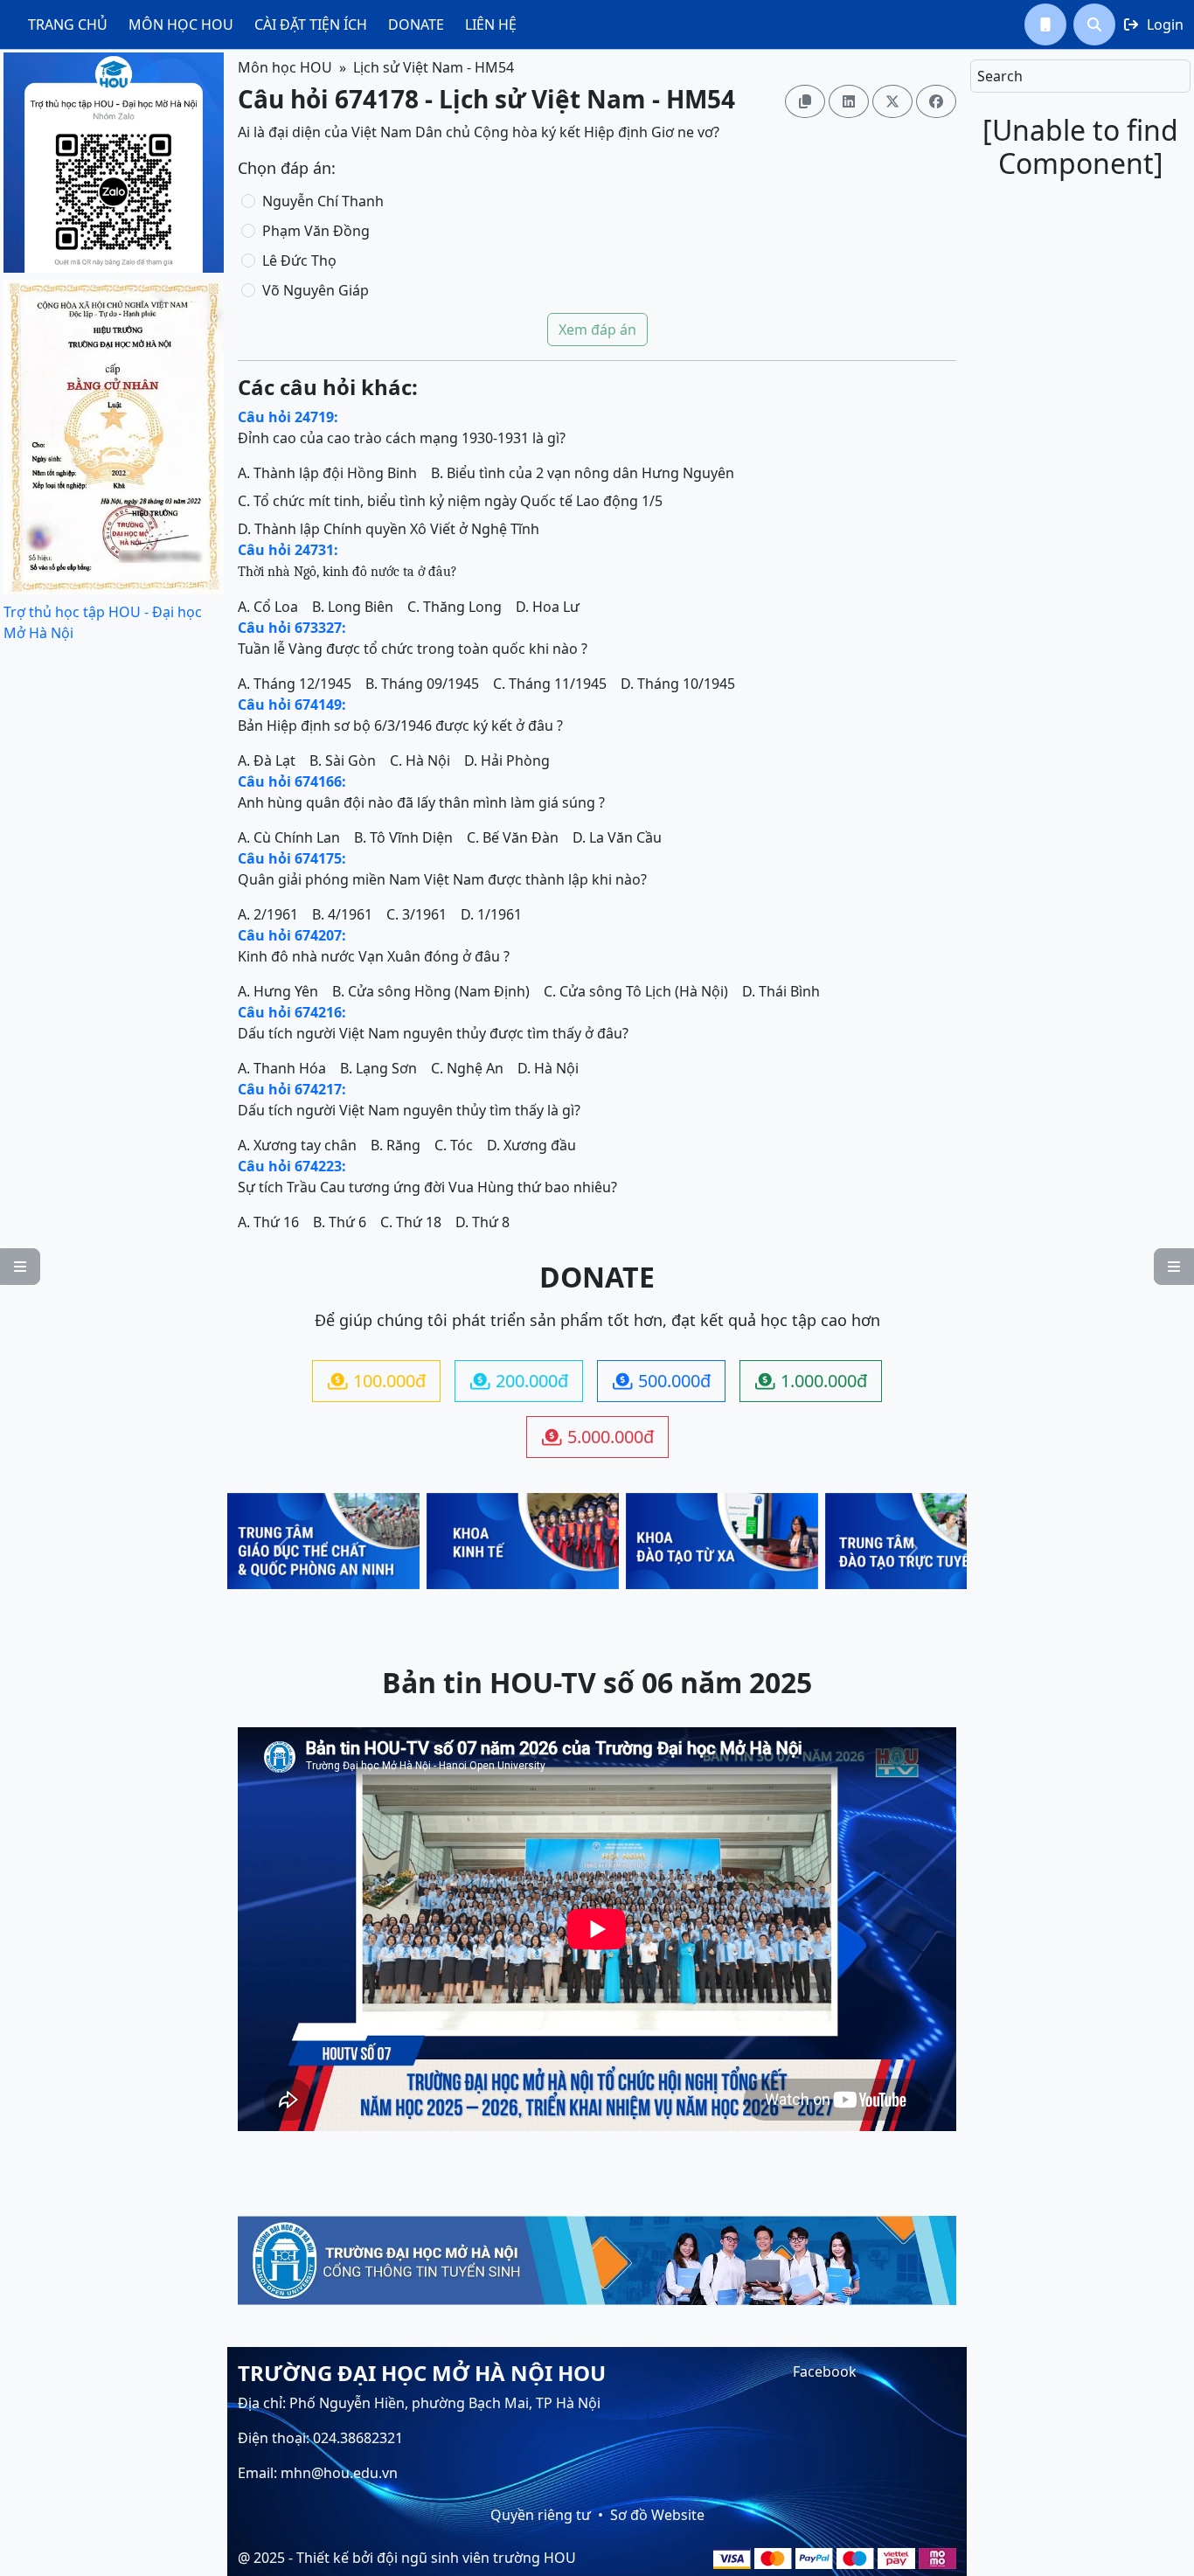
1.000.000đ (811, 1381)
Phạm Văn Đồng (316, 231)
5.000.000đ (598, 1437)
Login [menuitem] (1154, 24)
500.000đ (662, 1381)
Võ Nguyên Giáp (316, 290)
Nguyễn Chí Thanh (323, 201)
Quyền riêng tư (541, 2515)
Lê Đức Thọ (299, 260)
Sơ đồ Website (657, 2515)
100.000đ (377, 1381)
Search (1000, 76)
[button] (1045, 24)
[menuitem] (68, 24)
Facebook (825, 2371)
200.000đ (519, 1381)
